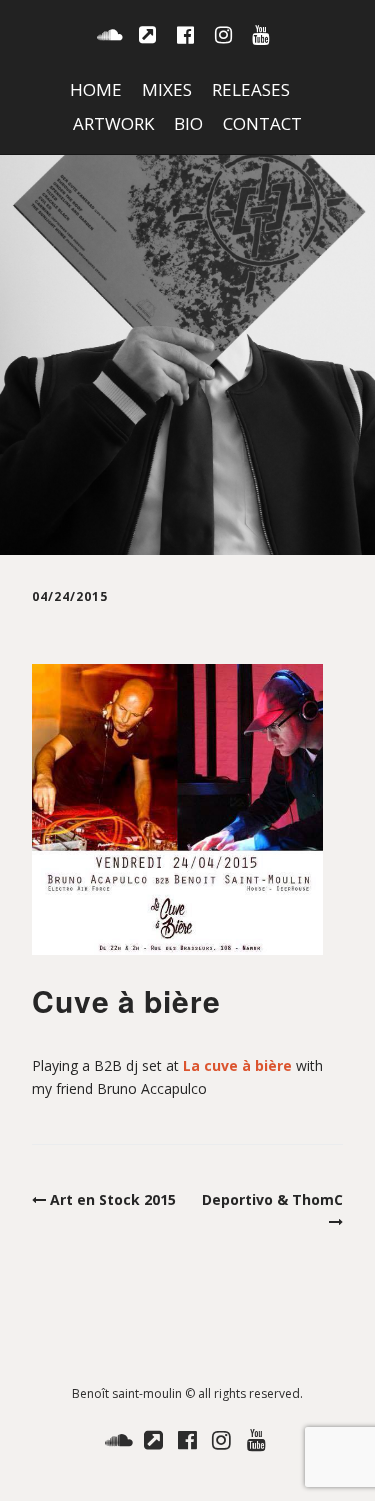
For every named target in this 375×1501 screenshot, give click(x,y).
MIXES (167, 89)
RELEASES (251, 89)
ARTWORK (113, 123)
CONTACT (262, 123)
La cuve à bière (237, 1065)
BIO (188, 123)
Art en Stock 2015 (113, 1199)
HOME (96, 89)
